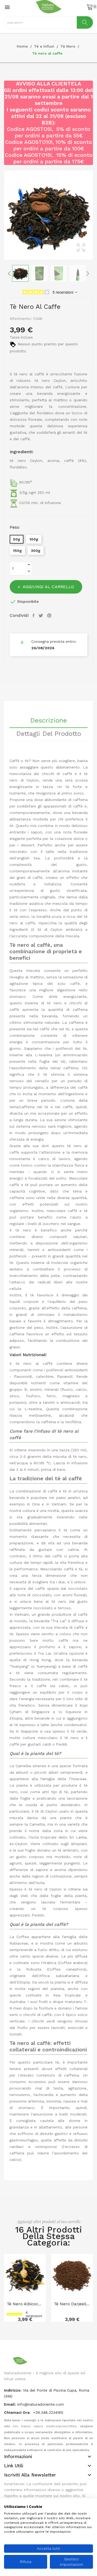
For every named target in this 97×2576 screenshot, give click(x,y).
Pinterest (50, 615)
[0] (90, 7)
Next (94, 215)
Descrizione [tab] (48, 721)
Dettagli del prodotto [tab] (49, 734)
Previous (3, 215)
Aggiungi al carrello (48, 587)
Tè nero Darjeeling (72, 2304)
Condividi (34, 615)
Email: (10, 2404)
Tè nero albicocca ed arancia (25, 2304)
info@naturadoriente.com (41, 2404)
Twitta (41, 615)
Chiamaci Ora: (18, 2412)
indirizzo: (13, 2390)
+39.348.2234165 (48, 2412)
